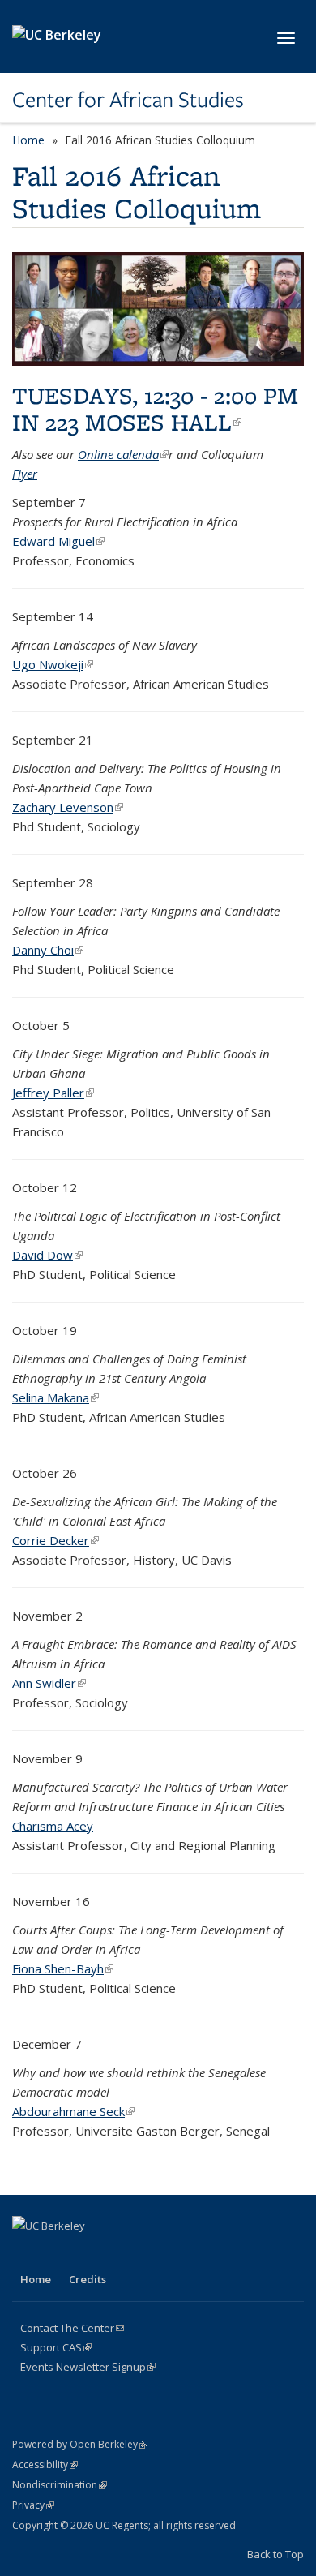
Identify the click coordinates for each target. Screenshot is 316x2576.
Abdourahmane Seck (73, 2111)
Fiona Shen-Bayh (63, 1968)
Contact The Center (72, 2328)
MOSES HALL (163, 422)
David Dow (47, 1255)
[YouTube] (122, 2253)
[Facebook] (27, 2253)
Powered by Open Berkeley (80, 2444)
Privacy (33, 2505)
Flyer (25, 474)
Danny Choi (48, 950)
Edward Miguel (58, 541)
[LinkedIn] (90, 2253)
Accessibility (45, 2464)
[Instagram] (153, 2253)
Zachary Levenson (68, 807)
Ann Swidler (49, 1683)
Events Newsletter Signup (88, 2367)
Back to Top (275, 2554)
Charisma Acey (53, 1826)
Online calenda (123, 454)
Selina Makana (56, 1397)
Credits (88, 2279)
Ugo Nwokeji (53, 664)
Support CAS (56, 2347)
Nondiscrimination (60, 2485)
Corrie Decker (56, 1540)
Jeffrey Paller (53, 1093)
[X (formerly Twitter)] (58, 2253)
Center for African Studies (128, 100)
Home (28, 140)
